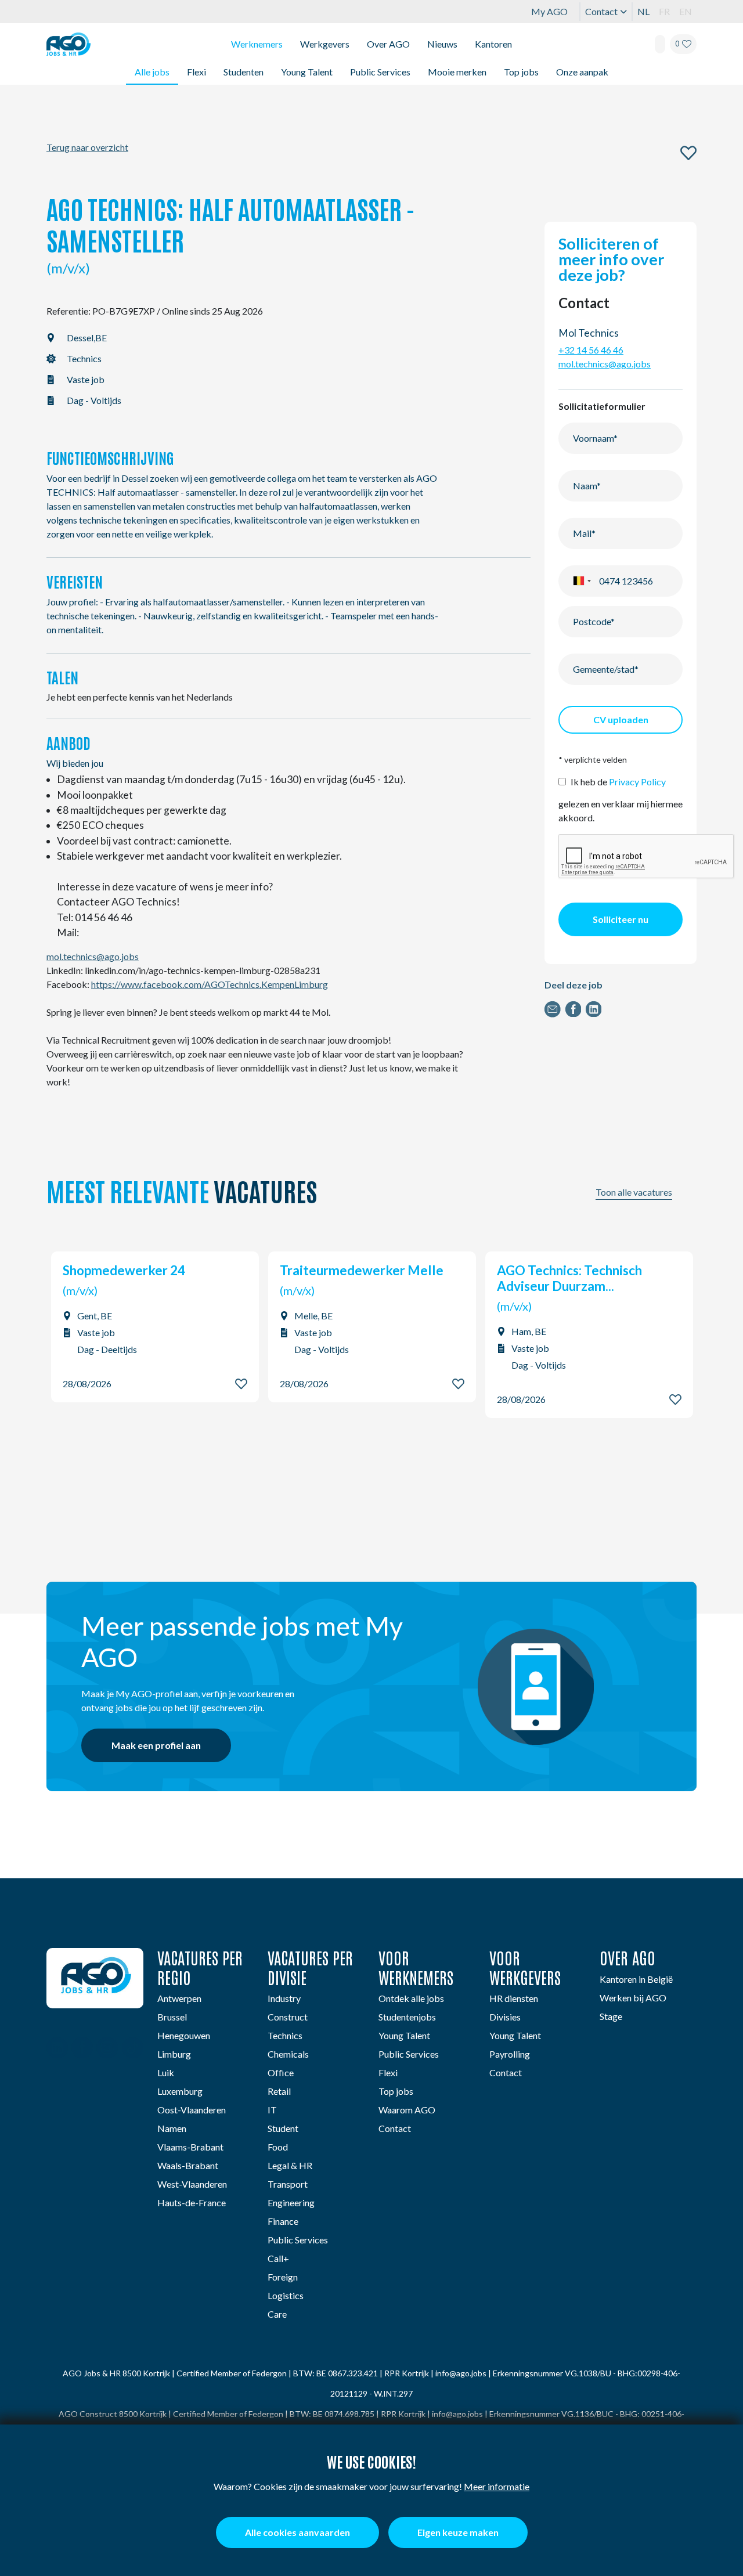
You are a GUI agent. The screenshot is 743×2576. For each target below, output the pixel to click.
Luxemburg (180, 2091)
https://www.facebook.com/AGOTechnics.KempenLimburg (210, 984)
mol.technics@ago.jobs (93, 956)
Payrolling (510, 2054)
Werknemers (257, 44)
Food (278, 2147)
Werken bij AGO (633, 1998)
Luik (166, 2072)
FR (664, 11)
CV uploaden (621, 719)
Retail (279, 2091)
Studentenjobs (407, 2017)
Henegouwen (184, 2035)
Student (283, 2128)
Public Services (380, 72)
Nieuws (442, 44)
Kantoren (493, 44)
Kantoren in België (636, 1979)
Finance (283, 2221)
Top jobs (521, 72)
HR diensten (514, 1998)
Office (281, 2072)
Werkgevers (325, 44)
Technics (285, 2035)
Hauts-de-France (192, 2202)
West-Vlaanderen (192, 2184)
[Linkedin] (57, 2049)
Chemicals (288, 2054)
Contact (601, 11)
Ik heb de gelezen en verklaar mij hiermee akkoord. (621, 800)
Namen (172, 2128)
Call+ (278, 2258)
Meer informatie (497, 2486)
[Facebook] (82, 2049)
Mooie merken (457, 72)
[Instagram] (107, 2049)
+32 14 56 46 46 (591, 350)
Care (277, 2314)
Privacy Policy (637, 782)
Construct (288, 2017)
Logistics (286, 2295)
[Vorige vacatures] (693, 1197)
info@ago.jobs (461, 2373)
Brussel (172, 2017)
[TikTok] (133, 2049)
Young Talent (307, 72)
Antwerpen (179, 1998)
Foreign (283, 2277)
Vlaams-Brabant (190, 2147)
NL (643, 11)
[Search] (660, 44)
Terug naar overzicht (87, 147)
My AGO (549, 11)
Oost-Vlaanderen (192, 2110)
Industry (284, 1998)
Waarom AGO (407, 2110)
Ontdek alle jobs (411, 1998)
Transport (288, 2184)
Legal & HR (290, 2165)
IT (272, 2110)
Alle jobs (152, 72)
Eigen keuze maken (458, 2532)
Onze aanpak (582, 72)
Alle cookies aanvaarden (297, 2532)
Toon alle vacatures (634, 1192)
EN (686, 11)
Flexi (196, 72)
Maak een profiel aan (156, 1745)
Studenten (244, 72)
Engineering (291, 2202)
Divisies (505, 2017)
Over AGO (388, 44)
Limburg (174, 2054)
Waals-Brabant (188, 2165)
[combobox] (582, 581)
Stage (611, 2016)
